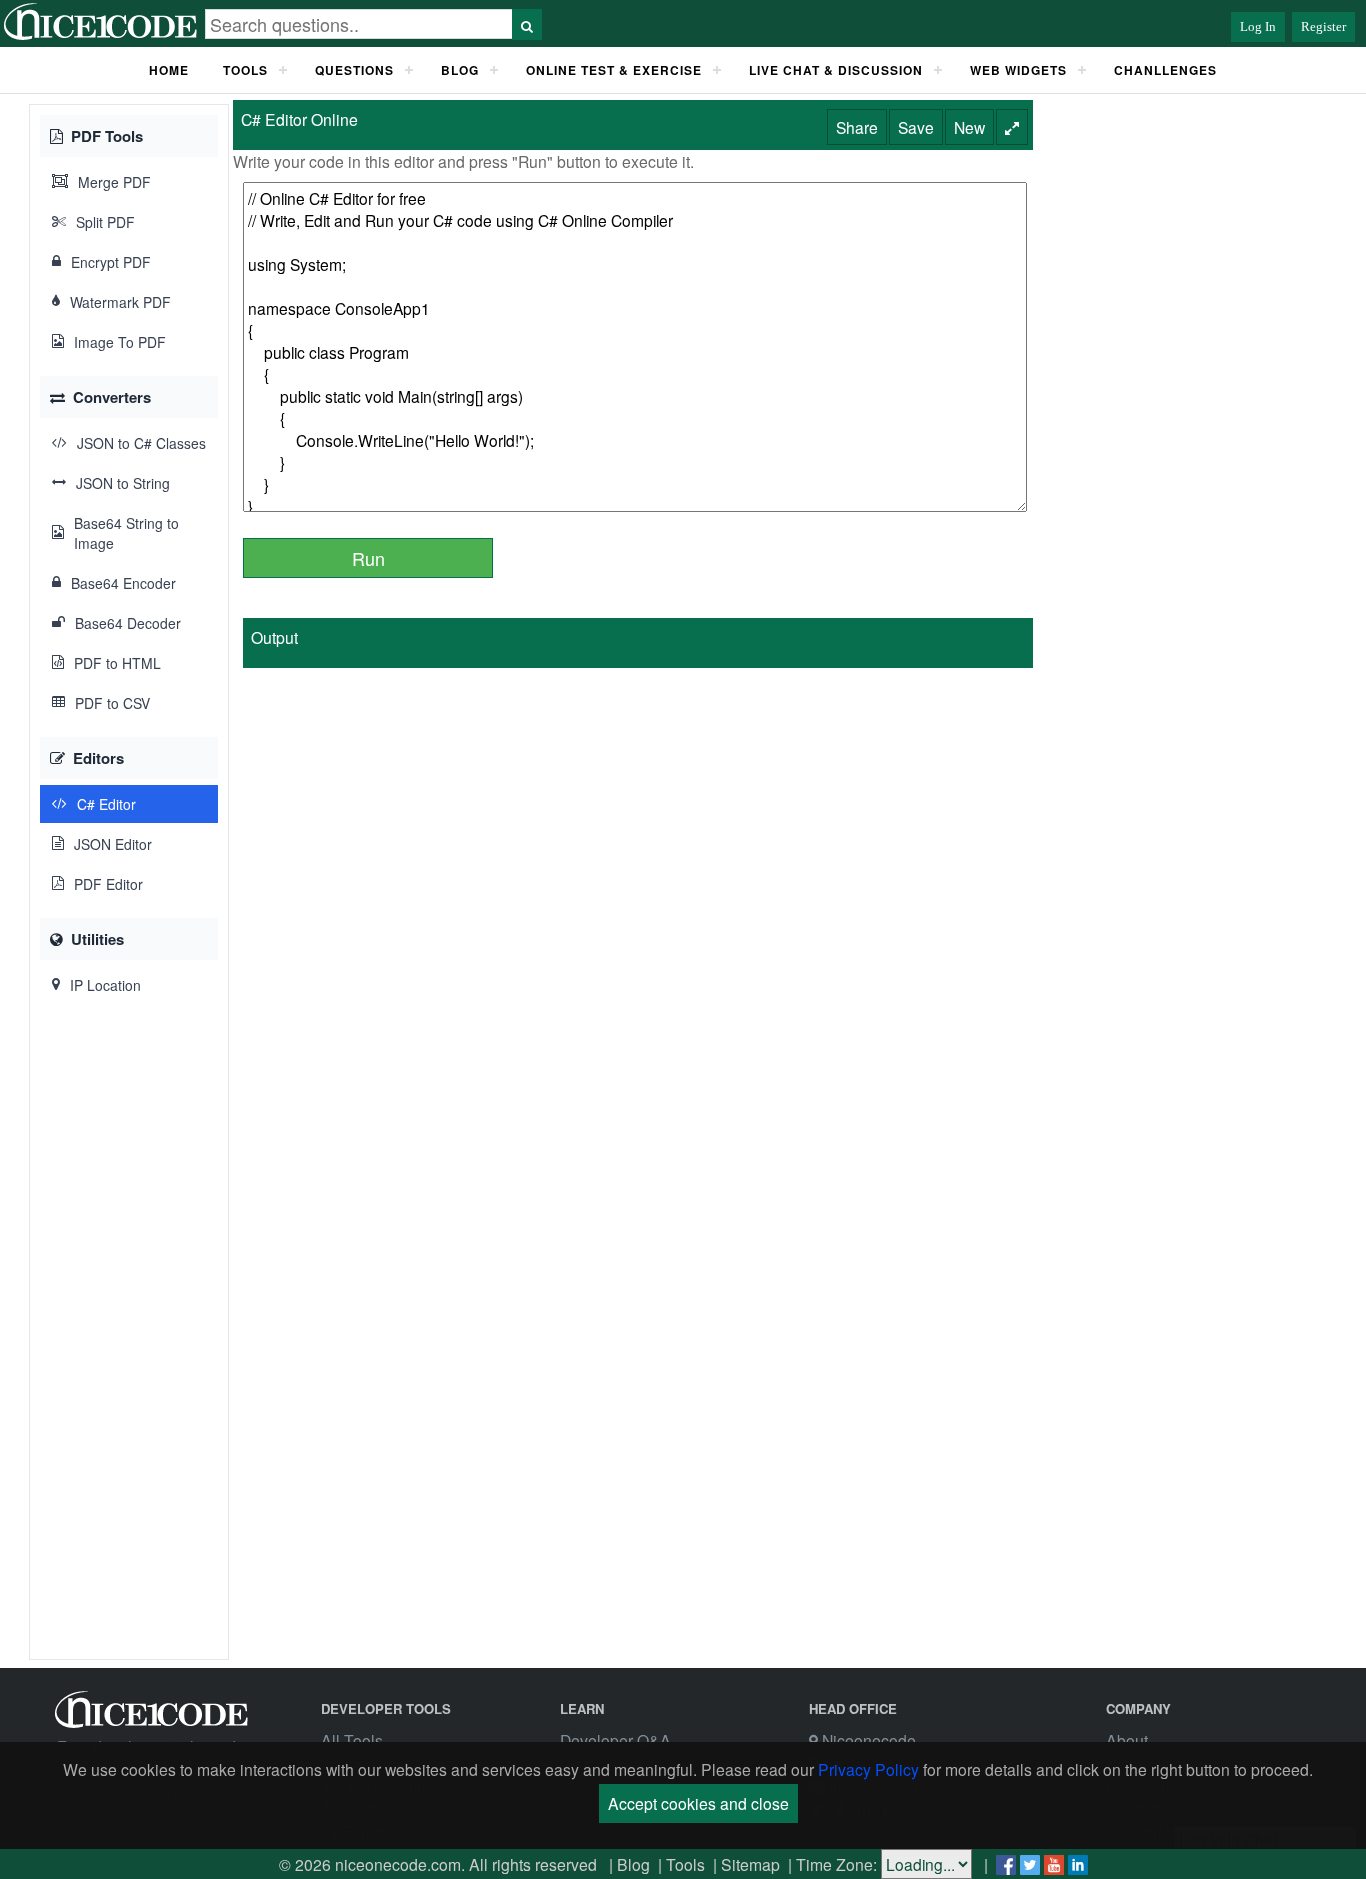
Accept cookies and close (698, 1803)
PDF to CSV (112, 703)
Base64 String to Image (126, 533)
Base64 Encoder (123, 583)
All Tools (352, 1740)
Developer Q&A (615, 1740)
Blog (633, 1864)
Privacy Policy (868, 1769)
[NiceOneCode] (102, 36)
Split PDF (105, 222)
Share (857, 127)
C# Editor (106, 804)
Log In (1258, 26)
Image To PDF (120, 342)
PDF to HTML (117, 663)
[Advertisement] (129, 1334)
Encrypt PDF (111, 262)
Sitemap (750, 1864)
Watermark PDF (120, 302)
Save (916, 127)
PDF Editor (108, 884)
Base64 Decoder (128, 623)
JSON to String (123, 483)
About (1127, 1740)
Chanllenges (1165, 70)
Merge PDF (114, 182)
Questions (354, 70)
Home (169, 70)
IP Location (105, 985)
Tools (245, 70)
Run (368, 558)
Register (1323, 26)
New (969, 127)
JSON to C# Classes (141, 443)
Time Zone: (836, 1864)
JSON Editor (113, 844)
